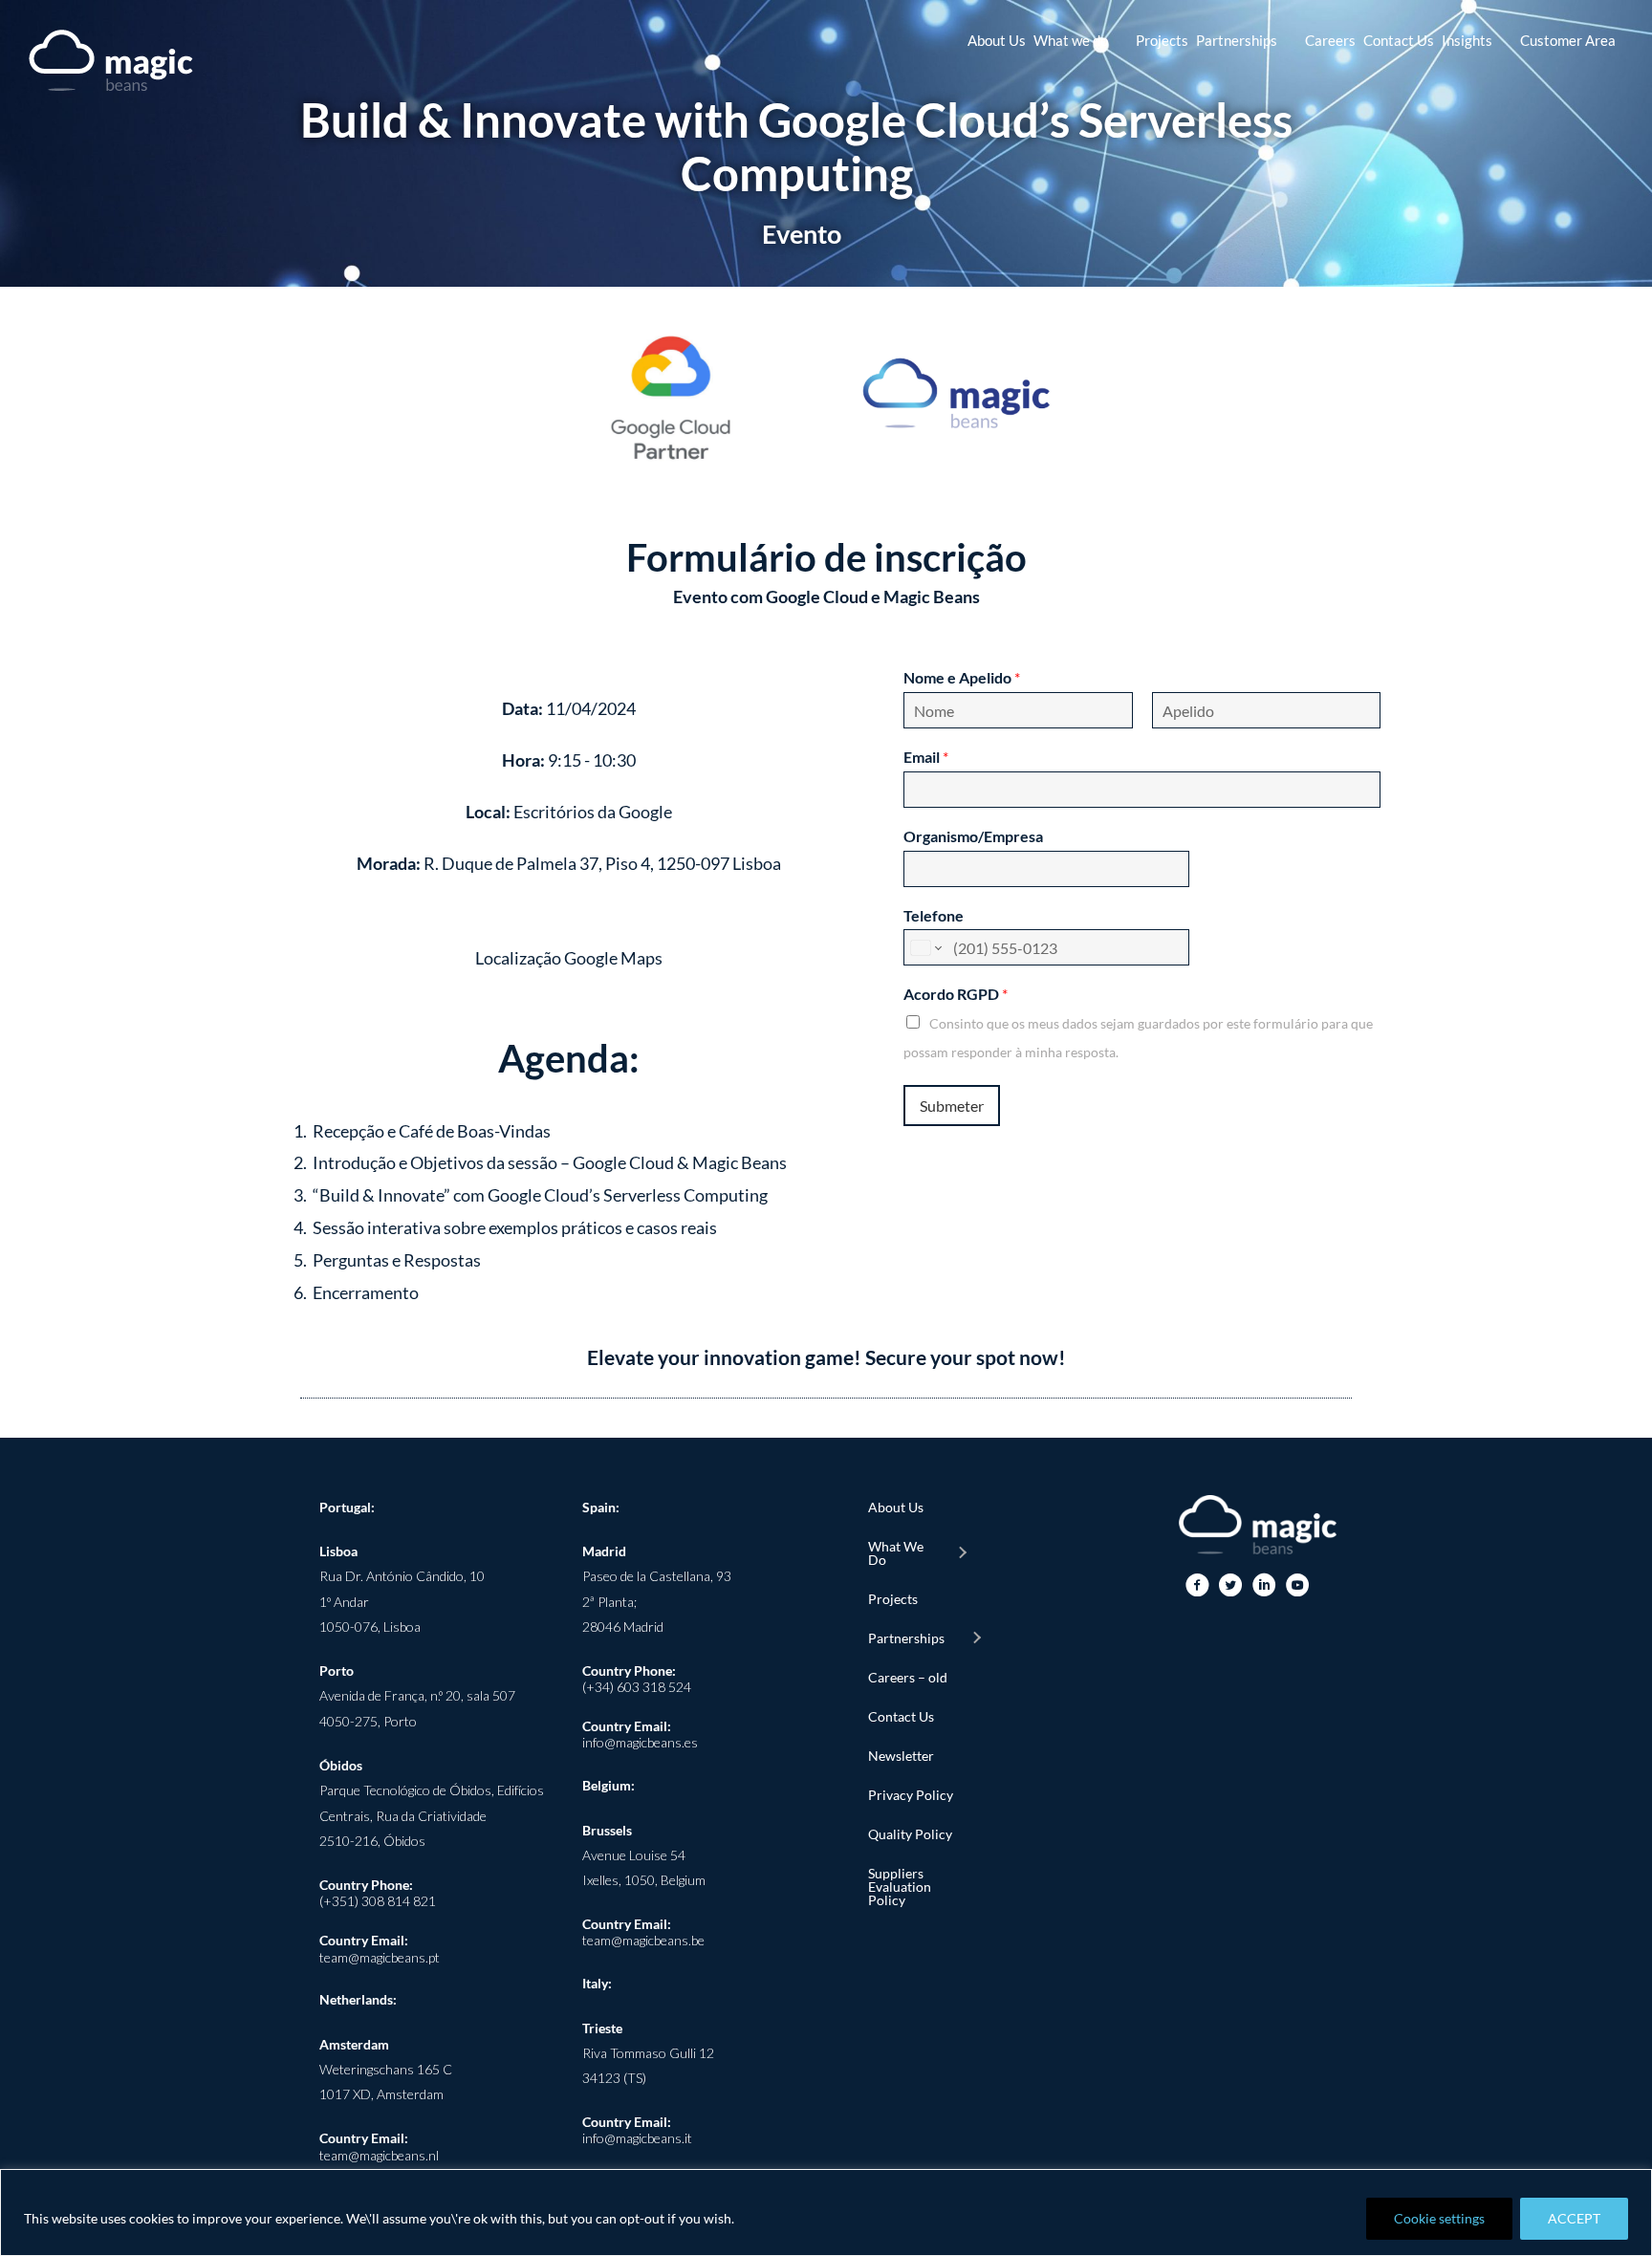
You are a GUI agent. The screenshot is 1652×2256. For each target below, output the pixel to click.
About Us (896, 1507)
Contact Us (901, 1716)
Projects (893, 1599)
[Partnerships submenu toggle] (976, 1638)
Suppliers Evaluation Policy (900, 1887)
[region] (826, 2213)
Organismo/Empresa (973, 836)
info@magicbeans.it (637, 2138)
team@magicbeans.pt (380, 1957)
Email (926, 757)
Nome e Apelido (962, 677)
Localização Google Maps (569, 958)
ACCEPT (1574, 2218)
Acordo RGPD (956, 994)
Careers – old (908, 1677)
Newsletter (901, 1756)
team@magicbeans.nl (379, 2155)
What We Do (896, 1553)
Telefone (934, 915)
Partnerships (906, 1638)
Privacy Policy (911, 1795)
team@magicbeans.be (643, 1940)
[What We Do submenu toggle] (962, 1553)
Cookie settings (1439, 2218)
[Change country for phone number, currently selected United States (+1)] (925, 947)
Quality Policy (910, 1834)
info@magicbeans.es (640, 1742)
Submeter (952, 1106)
